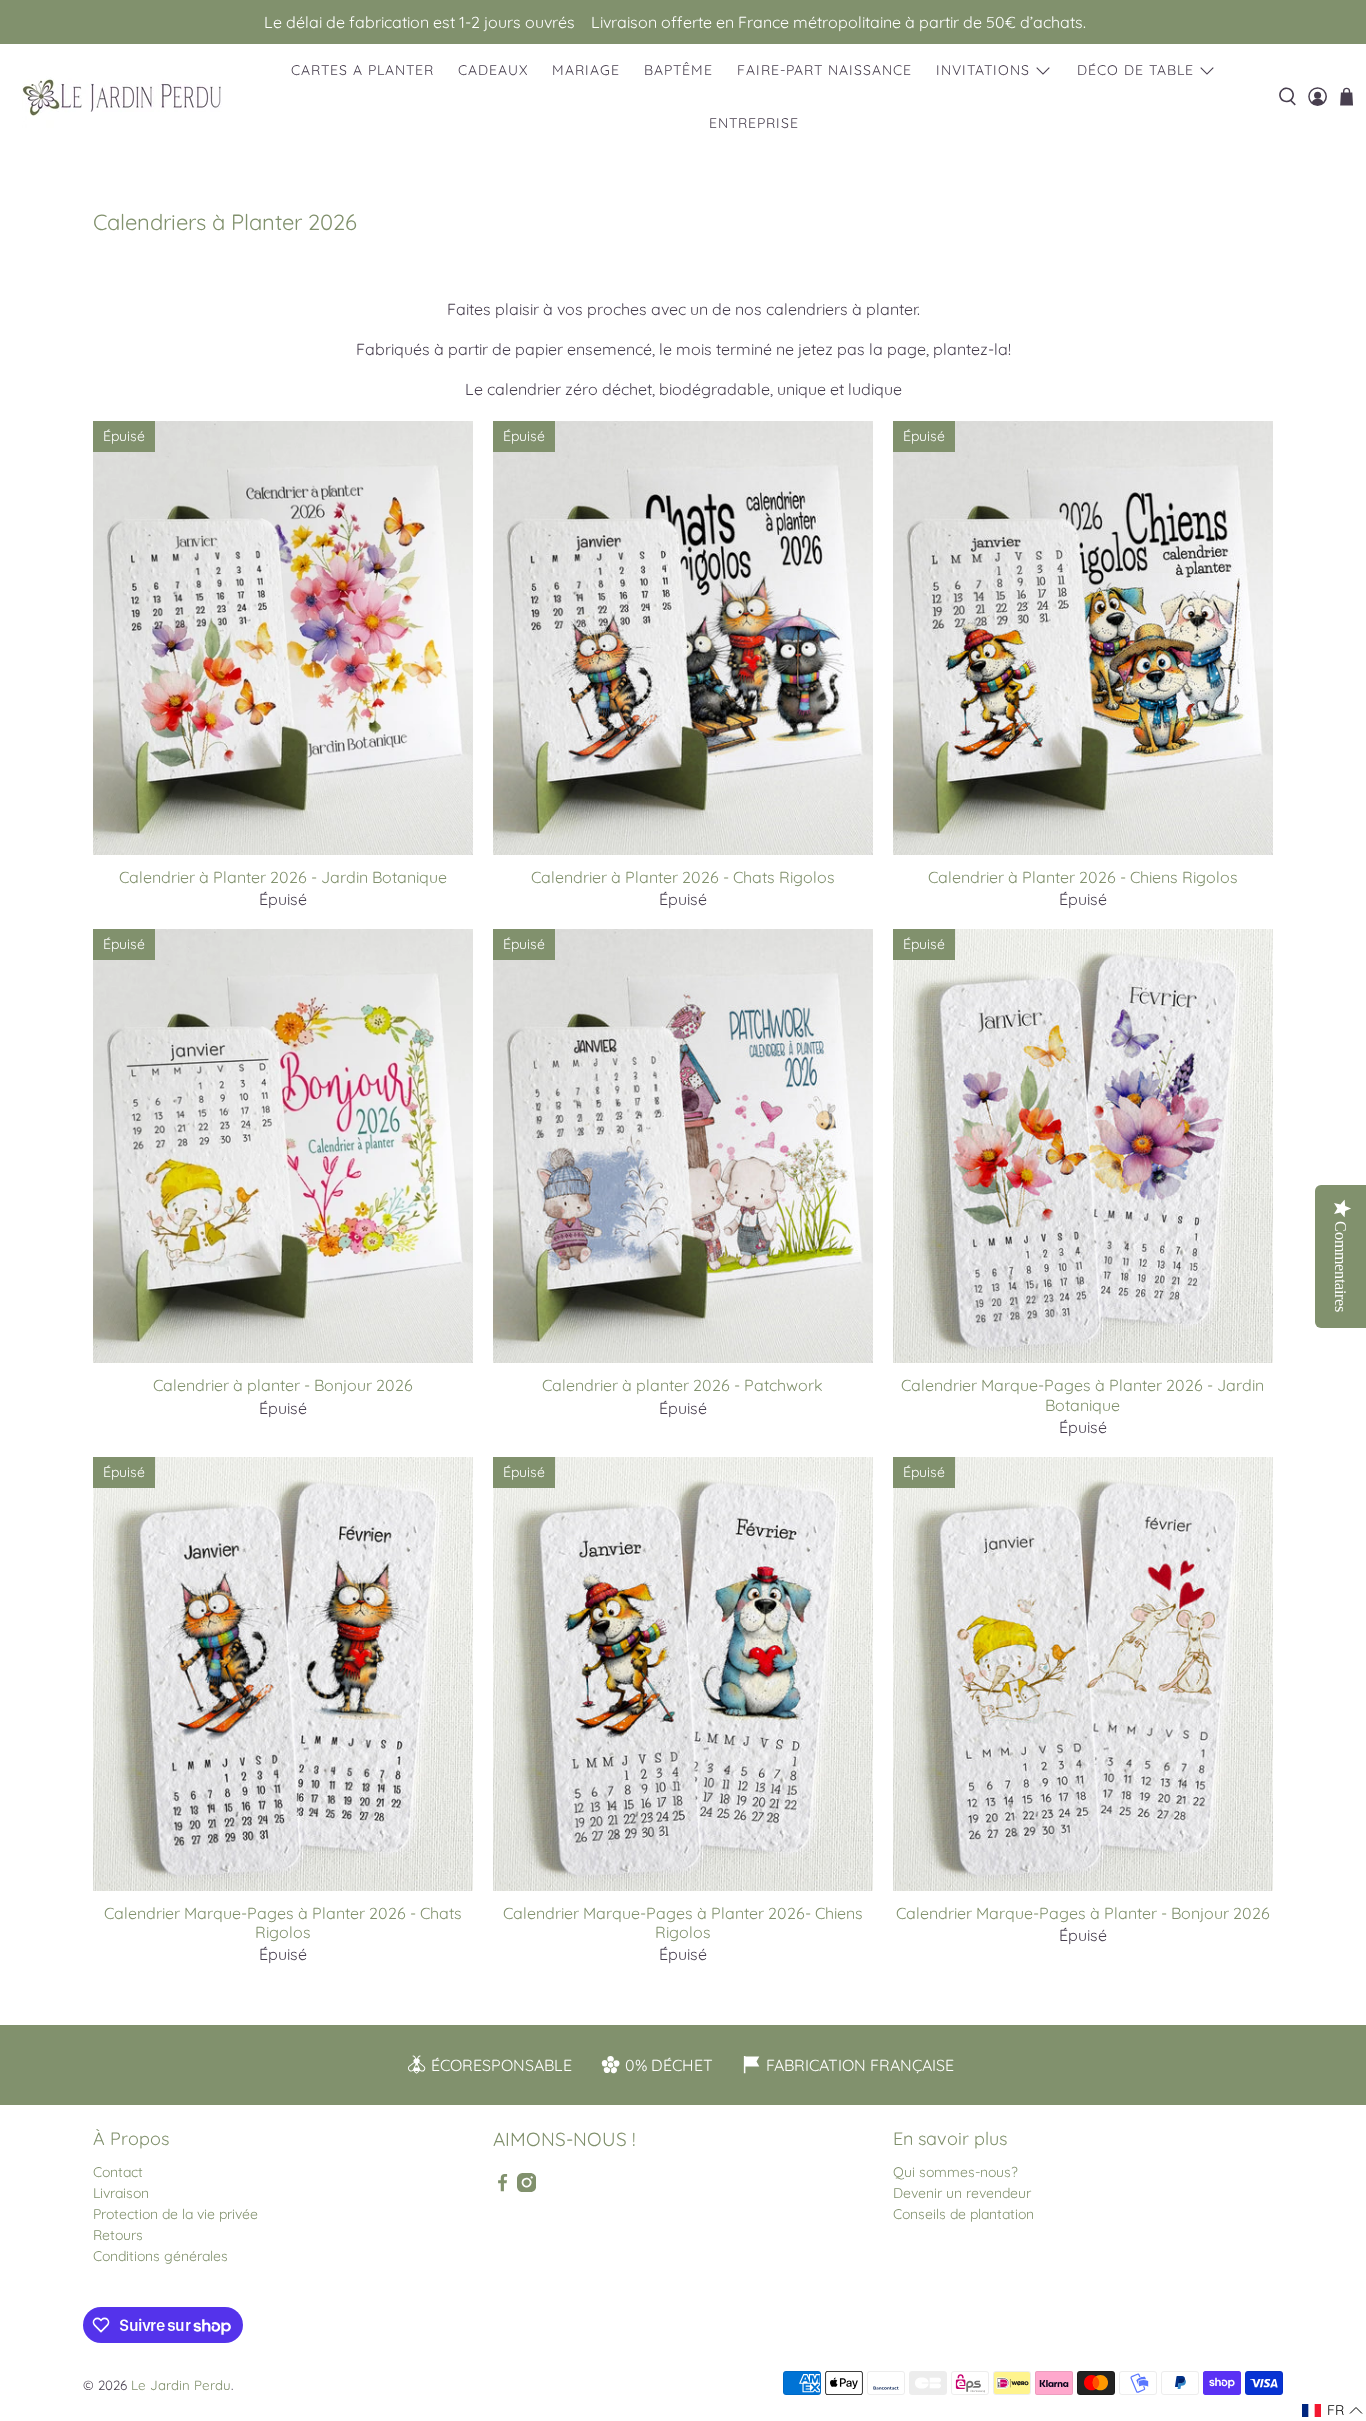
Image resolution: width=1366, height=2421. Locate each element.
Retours (118, 2235)
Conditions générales (160, 2256)
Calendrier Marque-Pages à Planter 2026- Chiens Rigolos (683, 1922)
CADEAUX (493, 70)
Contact (118, 2172)
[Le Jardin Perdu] (122, 97)
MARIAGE (586, 70)
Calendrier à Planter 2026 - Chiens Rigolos (1083, 877)
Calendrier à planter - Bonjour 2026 (283, 1385)
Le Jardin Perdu (181, 2385)
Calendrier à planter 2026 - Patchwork (682, 1385)
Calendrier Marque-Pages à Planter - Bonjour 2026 (1083, 1913)
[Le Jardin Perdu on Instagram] (526, 2187)
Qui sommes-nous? (955, 2172)
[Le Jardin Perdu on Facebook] (502, 2187)
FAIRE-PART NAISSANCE (824, 70)
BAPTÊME (678, 70)
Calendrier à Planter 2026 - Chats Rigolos (683, 877)
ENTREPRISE (754, 123)
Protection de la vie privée (175, 2214)
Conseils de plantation (963, 2214)
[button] (1333, 2410)
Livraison (121, 2193)
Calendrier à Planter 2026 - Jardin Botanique (283, 877)
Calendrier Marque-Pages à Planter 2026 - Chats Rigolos (283, 1922)
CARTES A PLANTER (362, 70)
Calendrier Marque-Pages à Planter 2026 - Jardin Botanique (1082, 1394)
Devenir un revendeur (962, 2193)
